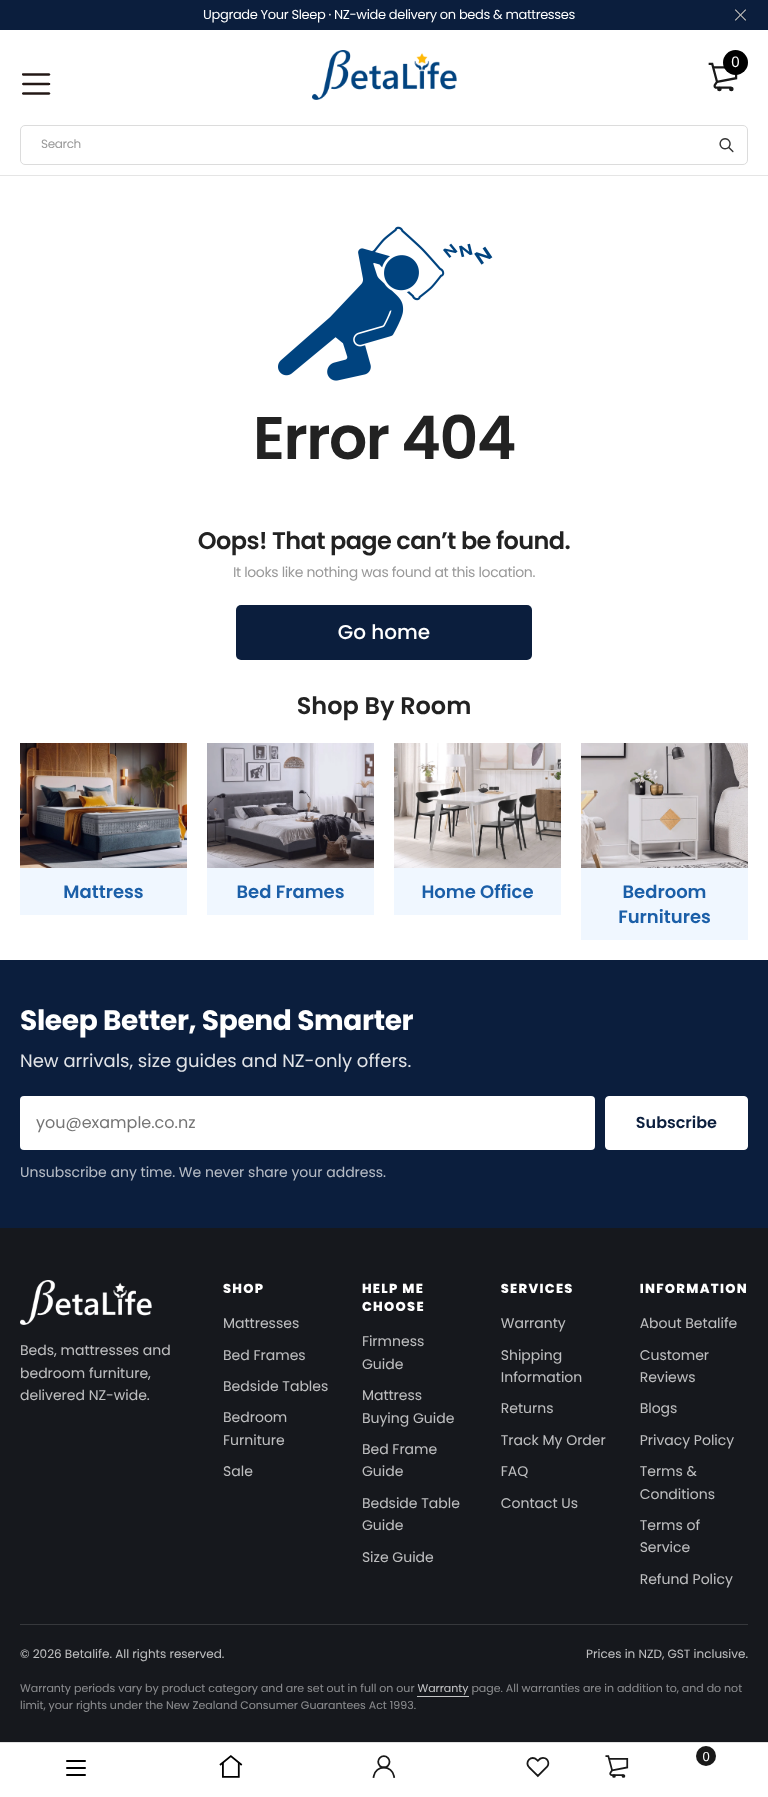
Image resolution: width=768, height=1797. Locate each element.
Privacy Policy (687, 1440)
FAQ (515, 1471)
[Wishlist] (538, 1770)
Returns (527, 1408)
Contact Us (539, 1503)
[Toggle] (616, 1766)
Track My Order (553, 1440)
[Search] (726, 145)
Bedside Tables (275, 1386)
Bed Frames (264, 1355)
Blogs (659, 1408)
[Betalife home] (86, 1309)
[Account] (384, 1770)
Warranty (533, 1323)
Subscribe (676, 1122)
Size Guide (398, 1557)
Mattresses (261, 1323)
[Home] (231, 1770)
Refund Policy (686, 1579)
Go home (384, 632)
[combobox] (384, 145)
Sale (238, 1471)
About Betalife (689, 1323)
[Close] (738, 15)
